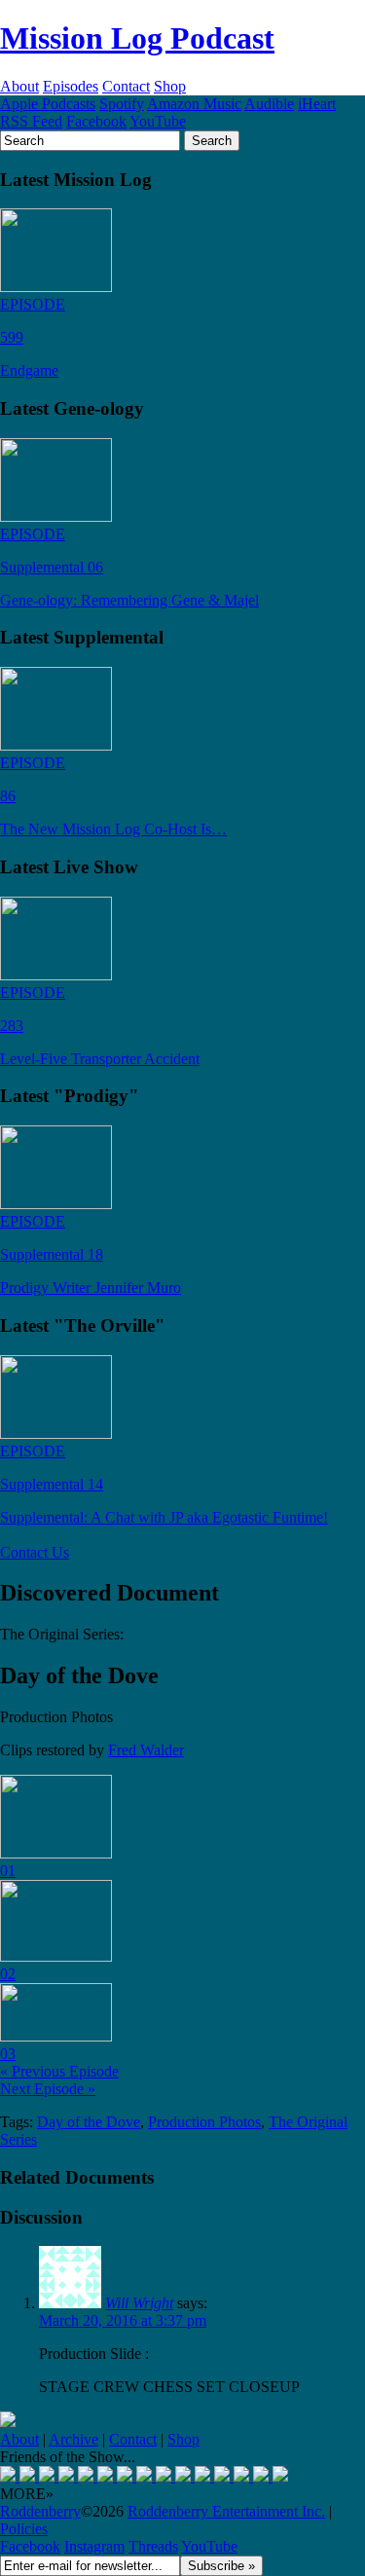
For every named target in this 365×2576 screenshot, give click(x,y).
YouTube (158, 121)
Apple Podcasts (48, 104)
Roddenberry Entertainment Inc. (226, 2511)
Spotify (122, 104)
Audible (269, 104)
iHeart (317, 104)
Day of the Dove (89, 2122)
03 (8, 2054)
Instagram (94, 2546)
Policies (24, 2529)
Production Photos (204, 2122)
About (19, 86)
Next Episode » (48, 2089)
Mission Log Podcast (137, 38)
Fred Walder (146, 1750)
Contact (126, 86)
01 (8, 1871)
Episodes (71, 86)
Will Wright (139, 2303)
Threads (153, 2546)
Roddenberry (40, 2511)
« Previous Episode (59, 2071)
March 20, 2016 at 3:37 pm (123, 2320)
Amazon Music (194, 104)
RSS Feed (31, 121)
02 (8, 1974)
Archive (73, 2439)
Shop (170, 86)
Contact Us (35, 1552)
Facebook (96, 121)
